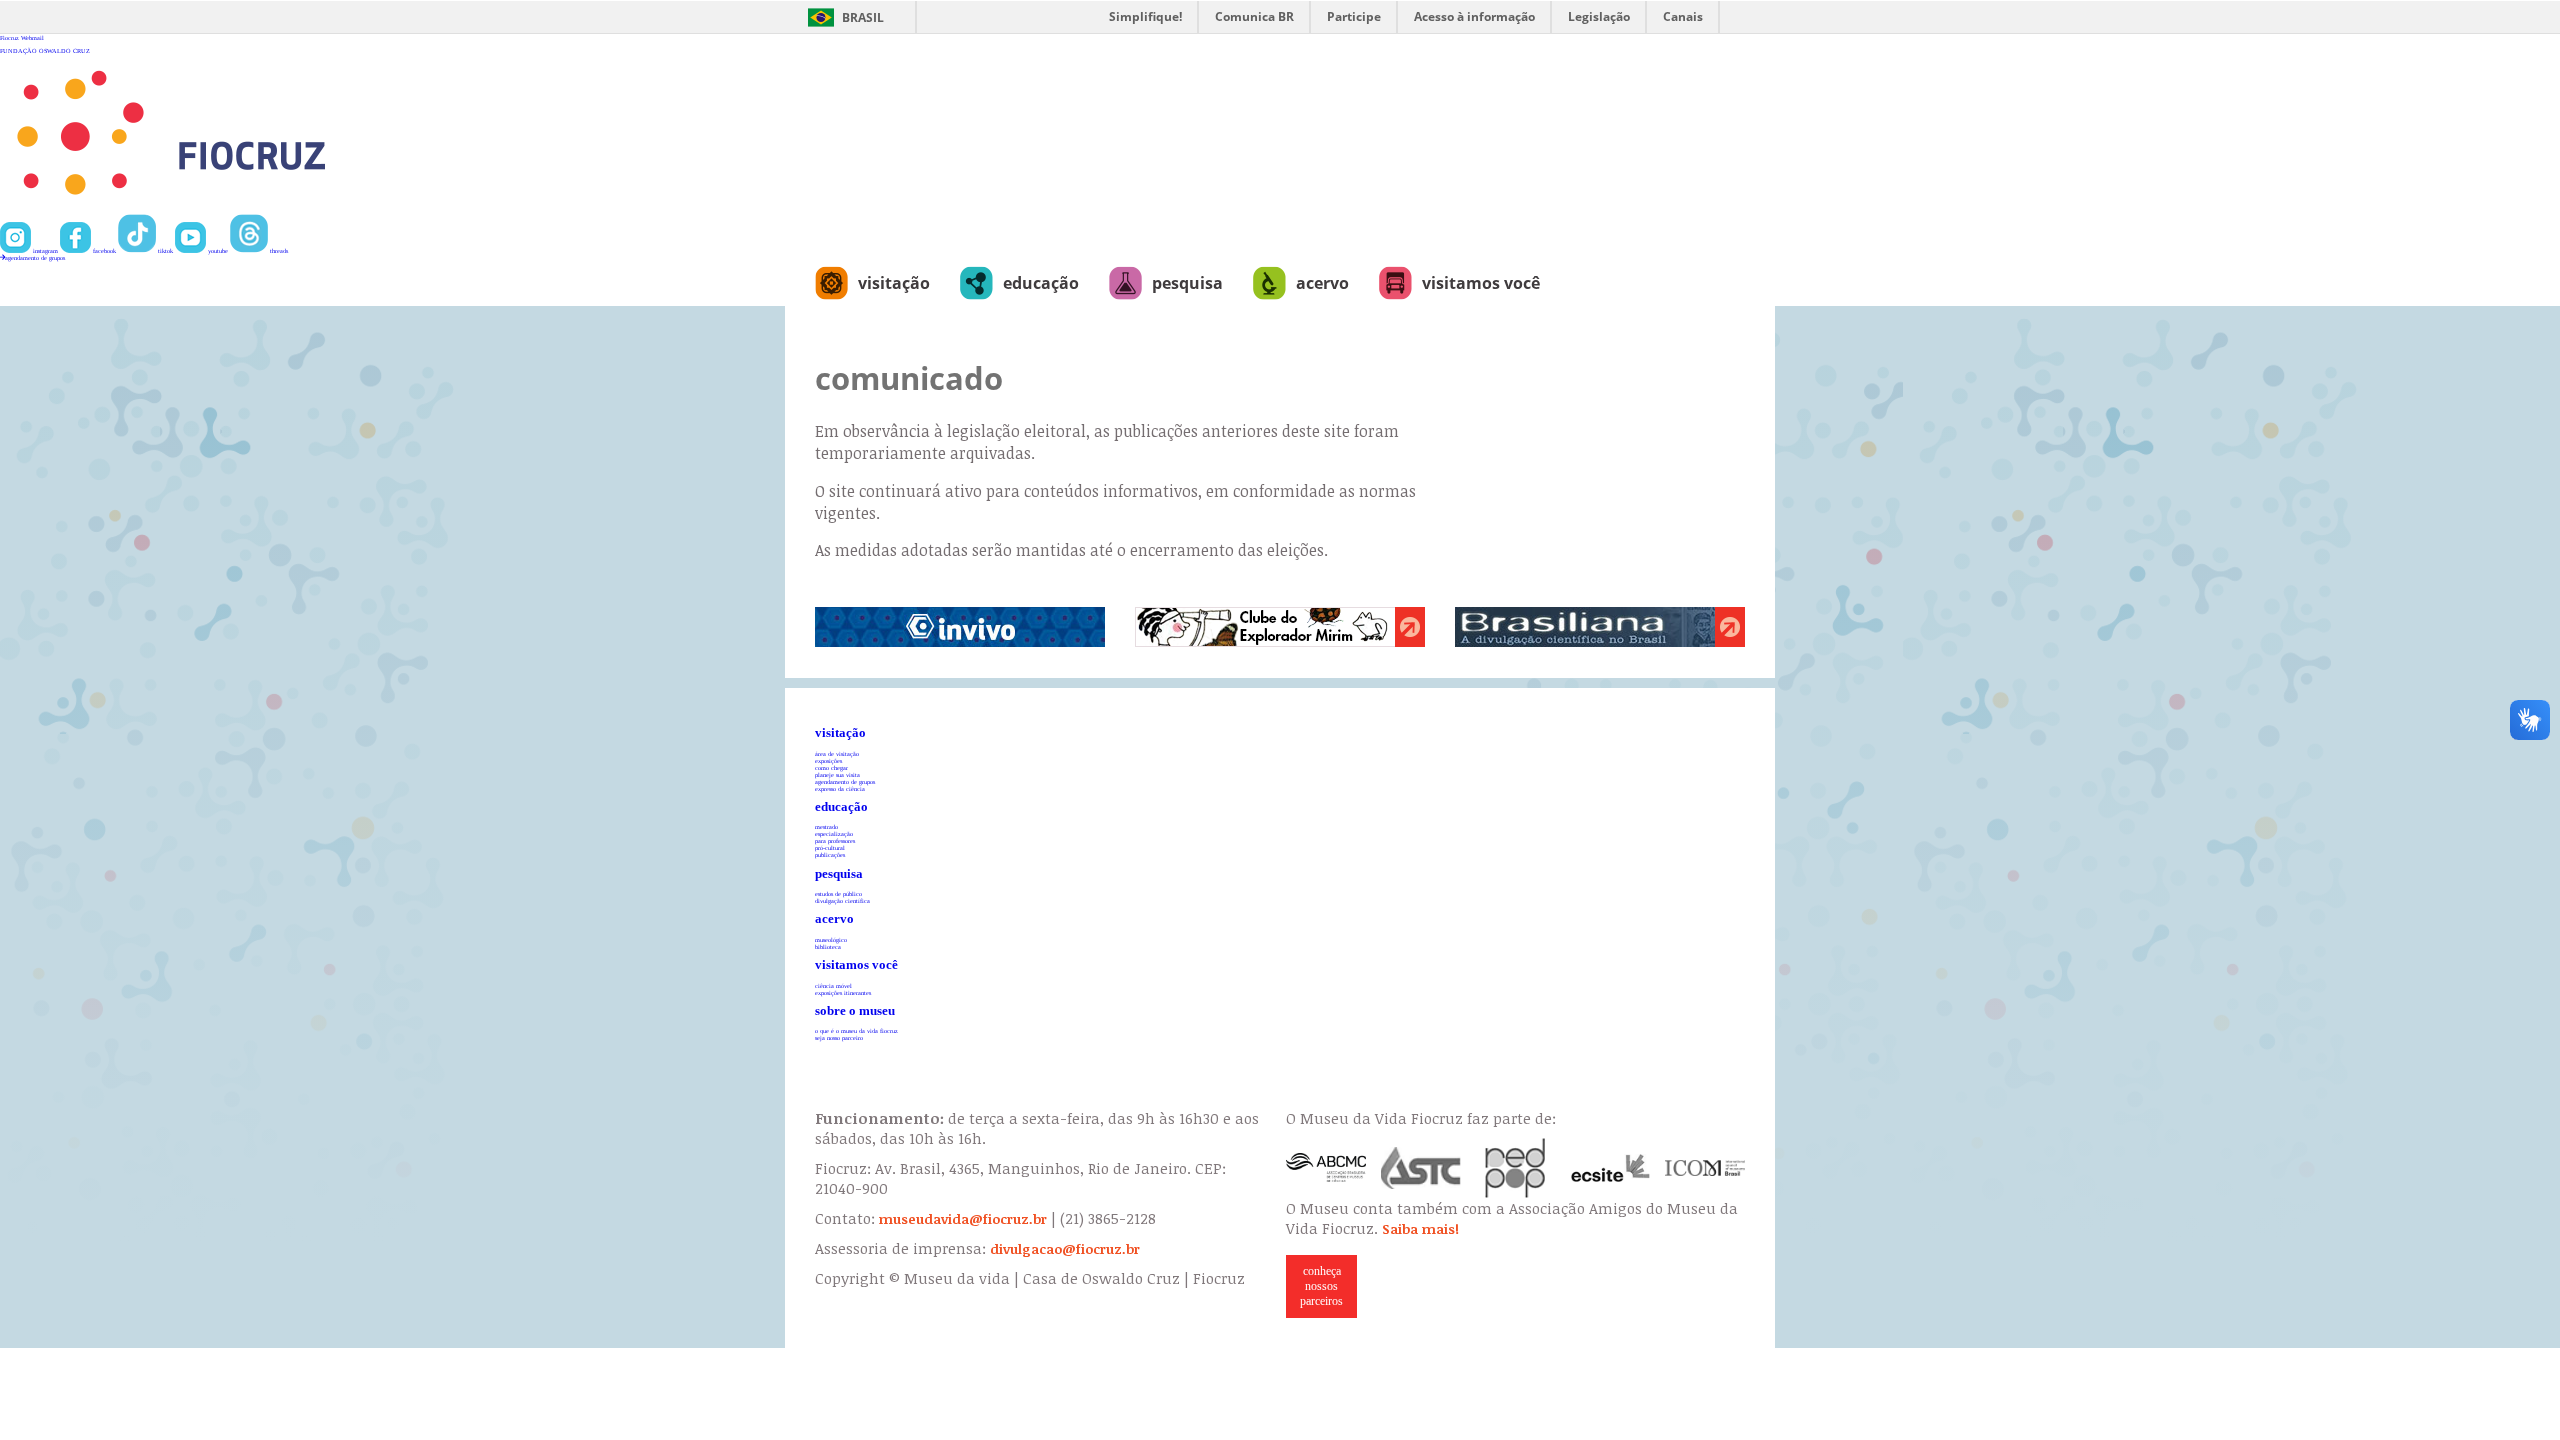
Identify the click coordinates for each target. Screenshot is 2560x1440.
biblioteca (828, 946)
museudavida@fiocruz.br (963, 1219)
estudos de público (838, 893)
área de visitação (837, 753)
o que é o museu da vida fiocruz (856, 1030)
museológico (831, 939)
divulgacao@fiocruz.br (1065, 1249)
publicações (830, 854)
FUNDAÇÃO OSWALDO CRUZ (45, 50)
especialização (834, 833)
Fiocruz (9, 37)
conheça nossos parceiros (1321, 1286)
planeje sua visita (837, 774)
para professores (835, 840)
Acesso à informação (1474, 16)
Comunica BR (1254, 16)
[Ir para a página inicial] (236, 210)
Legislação (1599, 16)
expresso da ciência (840, 788)
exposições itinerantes (843, 992)
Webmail (32, 37)
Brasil (863, 17)
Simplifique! (1145, 16)
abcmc (1326, 1168)
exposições (828, 760)
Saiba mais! (1420, 1229)
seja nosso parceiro (839, 1037)
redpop (1516, 1168)
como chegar (831, 767)
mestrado (826, 826)
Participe (1354, 16)
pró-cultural (830, 847)
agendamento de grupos (35, 257)
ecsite (1611, 1168)
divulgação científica (842, 900)
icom (1705, 1168)
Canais (1683, 16)
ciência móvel (833, 985)
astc (1421, 1168)
